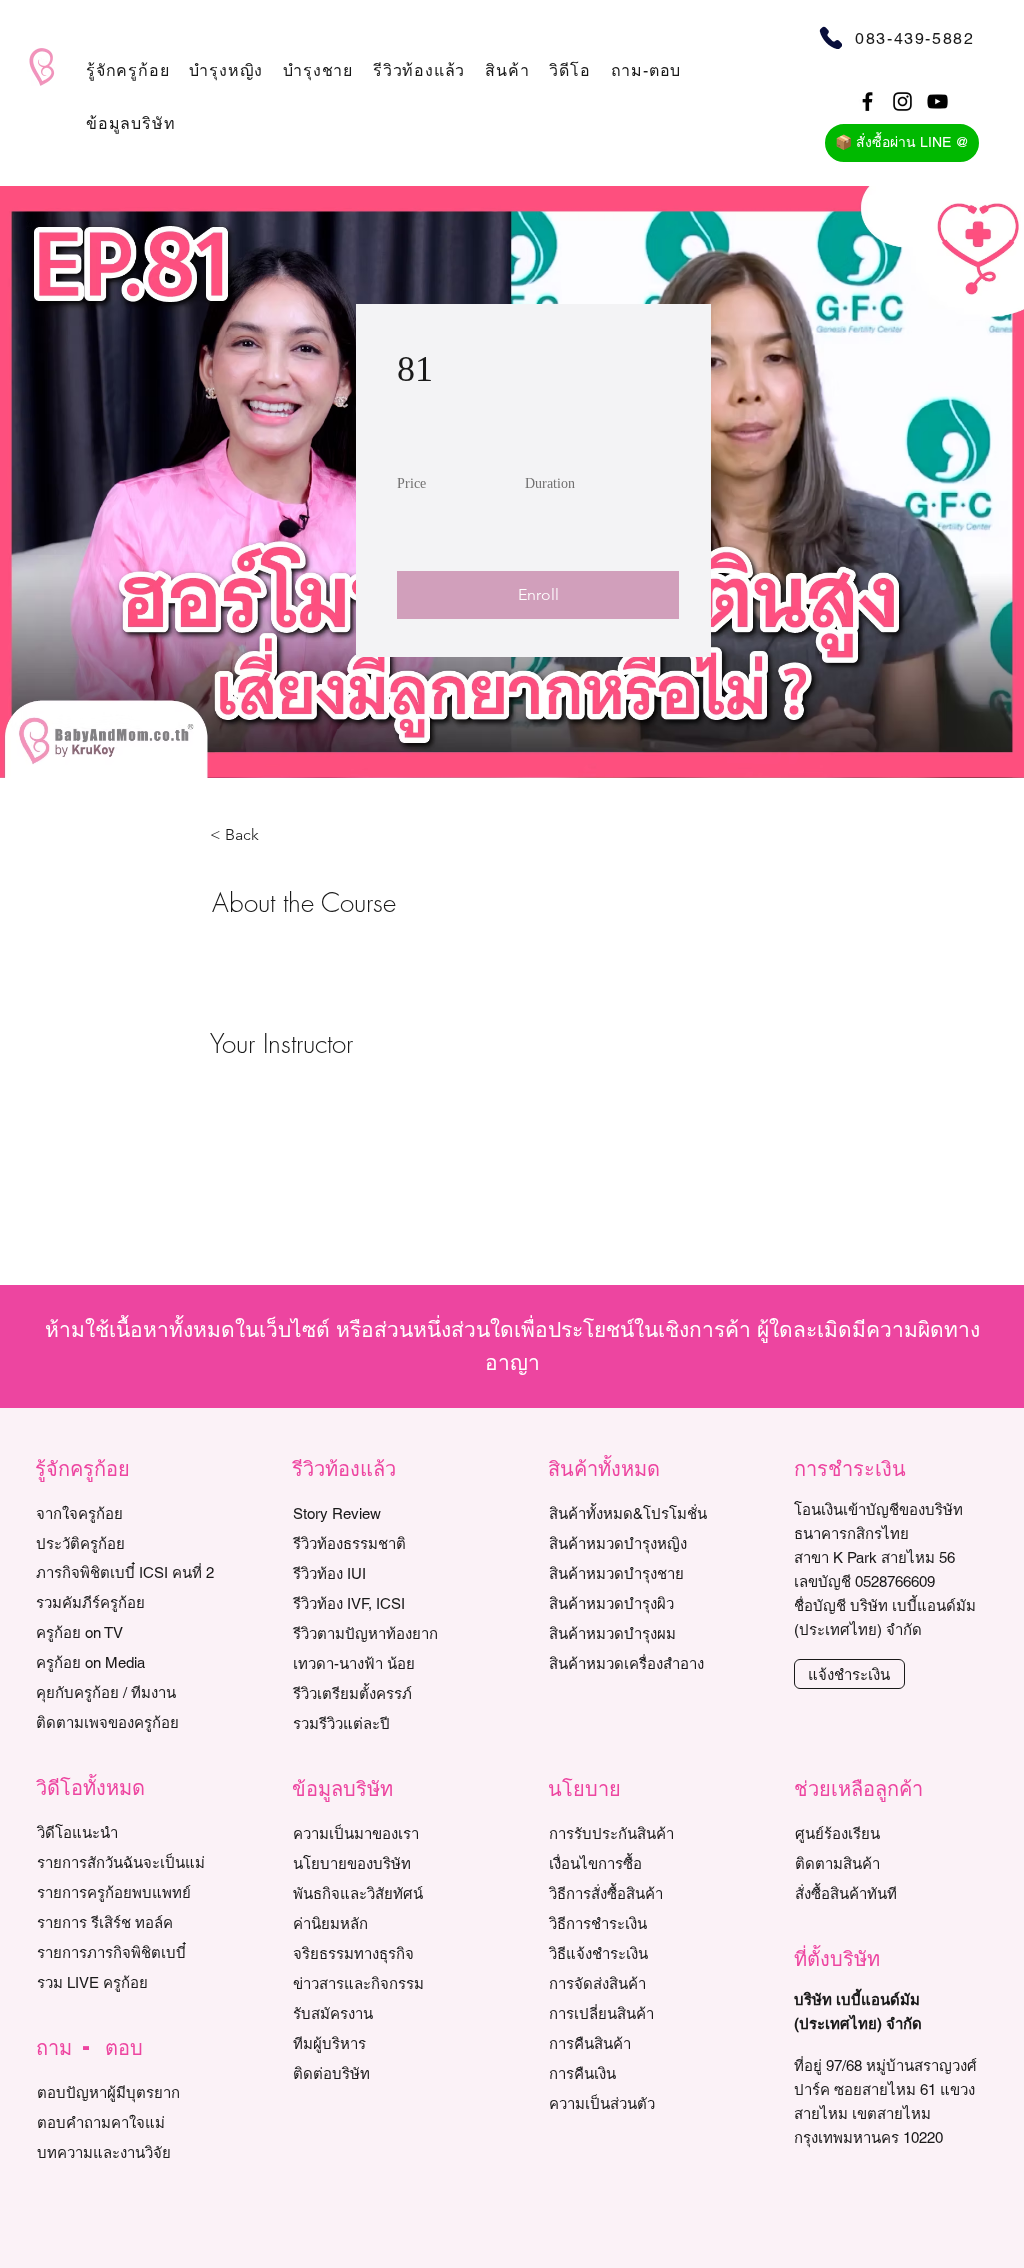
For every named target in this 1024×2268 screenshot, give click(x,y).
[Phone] (830, 37)
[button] (127, 70)
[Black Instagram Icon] (902, 101)
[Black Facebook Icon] (867, 101)
